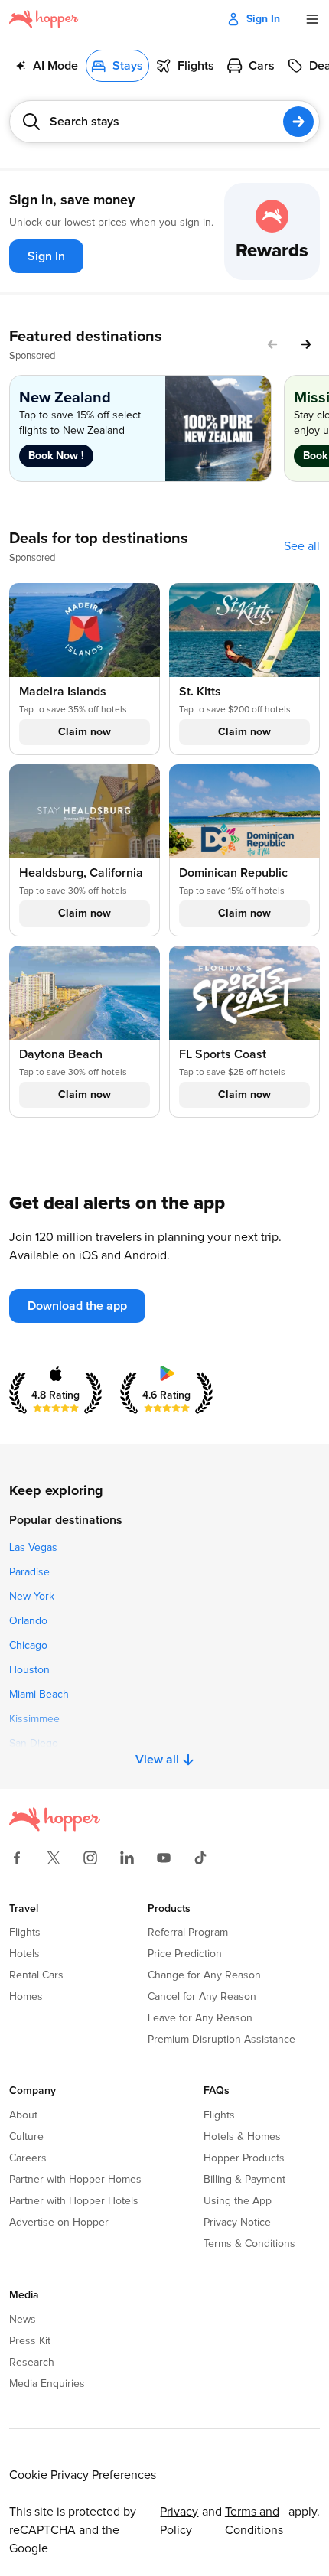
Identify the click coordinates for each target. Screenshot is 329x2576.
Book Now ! (56, 456)
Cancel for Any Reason (202, 1997)
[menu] (312, 19)
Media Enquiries (47, 2384)
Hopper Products (244, 2158)
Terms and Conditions (254, 2521)
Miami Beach (39, 1695)
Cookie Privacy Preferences (83, 2475)
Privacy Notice (237, 2223)
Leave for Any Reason (200, 2018)
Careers (28, 2158)
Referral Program (188, 1933)
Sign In (263, 19)
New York (32, 1597)
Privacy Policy (179, 2521)
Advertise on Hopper (59, 2223)
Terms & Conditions (249, 2244)
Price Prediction (185, 1954)
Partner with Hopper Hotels (74, 2201)
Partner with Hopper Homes (75, 2180)
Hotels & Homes (242, 2137)
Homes (26, 1997)
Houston (29, 1670)
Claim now (85, 732)
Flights (25, 1933)
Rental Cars (36, 1975)
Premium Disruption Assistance (222, 2040)
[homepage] (44, 19)
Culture (26, 2137)
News (23, 2320)
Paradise (29, 1572)
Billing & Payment (244, 2180)
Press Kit (30, 2341)
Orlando (28, 1621)
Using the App (238, 2201)
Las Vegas (33, 1548)
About (23, 2115)
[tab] (47, 66)
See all (302, 546)
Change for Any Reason (204, 1975)
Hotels (24, 1954)
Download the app (77, 1306)
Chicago (28, 1646)
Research (32, 2363)
